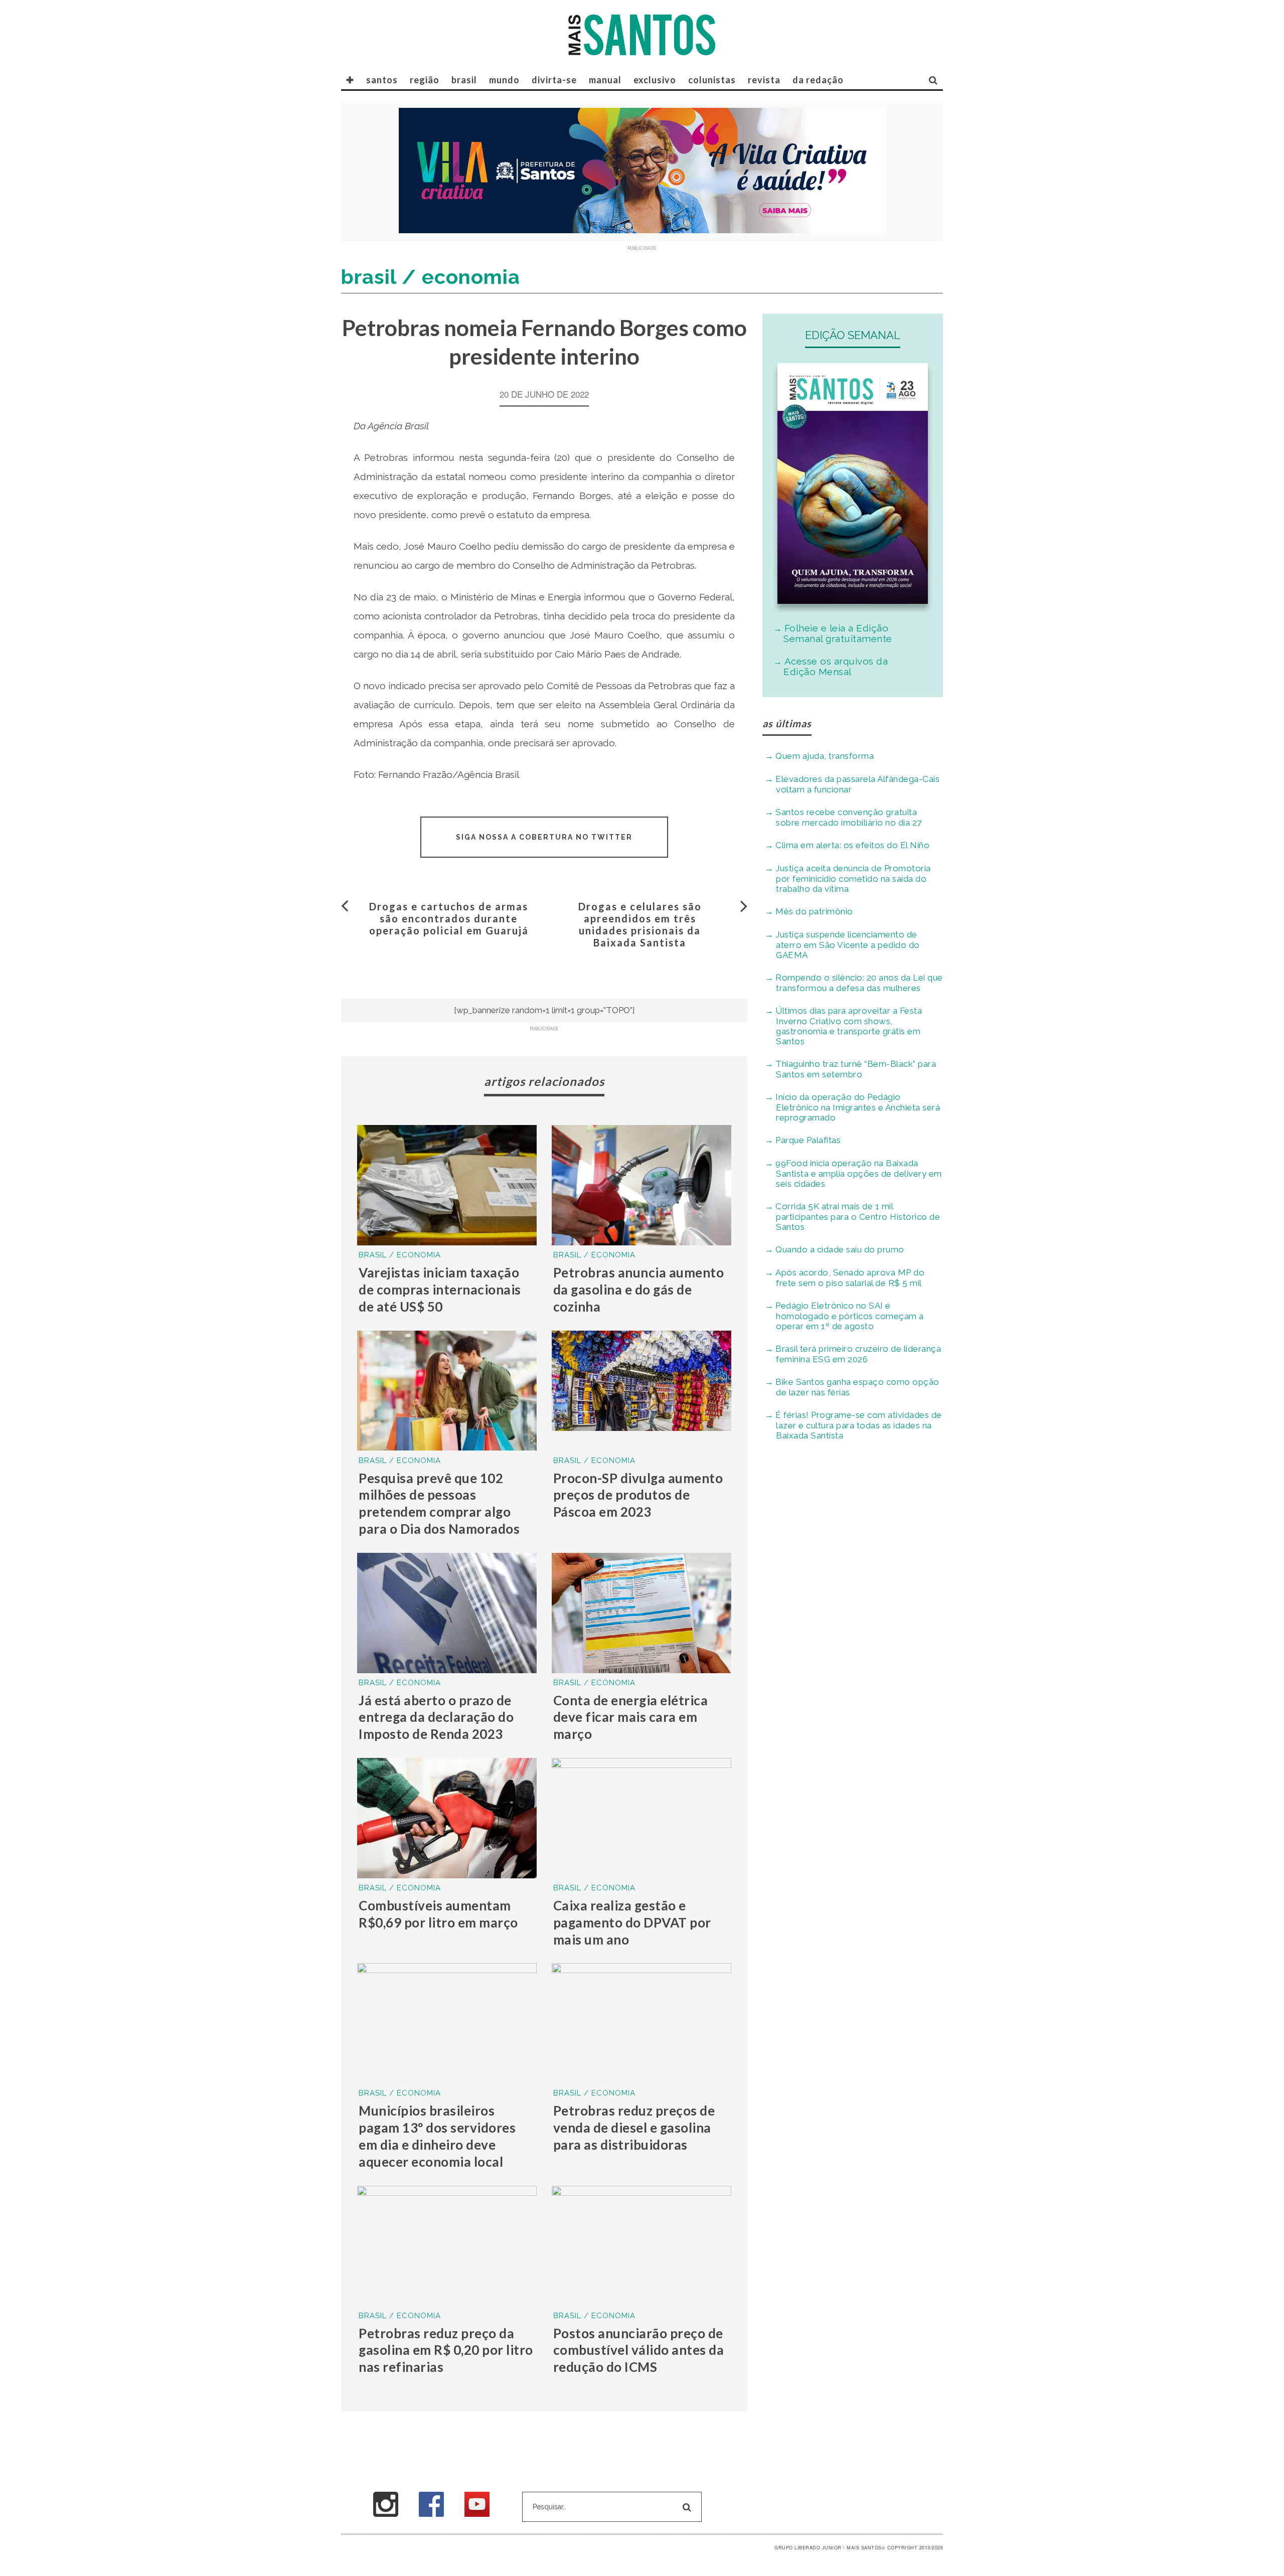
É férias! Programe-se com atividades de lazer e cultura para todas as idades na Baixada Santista (859, 1425)
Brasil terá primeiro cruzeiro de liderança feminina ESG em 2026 (858, 1354)
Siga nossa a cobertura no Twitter (544, 837)
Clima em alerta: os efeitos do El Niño (852, 845)
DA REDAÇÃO (818, 80)
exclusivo (655, 80)
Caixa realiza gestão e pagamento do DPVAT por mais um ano (632, 1922)
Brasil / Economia (400, 1255)
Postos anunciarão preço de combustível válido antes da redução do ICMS (639, 2350)
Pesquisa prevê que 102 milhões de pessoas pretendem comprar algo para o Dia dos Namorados (439, 1503)
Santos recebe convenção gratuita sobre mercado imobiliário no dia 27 (849, 817)
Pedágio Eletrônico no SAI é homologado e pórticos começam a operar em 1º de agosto (850, 1316)
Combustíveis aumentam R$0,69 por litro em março (438, 1914)
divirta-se (554, 80)
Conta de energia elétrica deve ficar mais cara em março (631, 1717)
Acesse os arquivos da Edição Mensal (836, 666)
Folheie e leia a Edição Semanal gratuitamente (838, 633)
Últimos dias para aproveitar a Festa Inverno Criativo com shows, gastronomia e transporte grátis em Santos (849, 1026)
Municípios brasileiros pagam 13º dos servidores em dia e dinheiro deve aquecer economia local (437, 2136)
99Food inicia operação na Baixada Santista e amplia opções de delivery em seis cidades (859, 1173)
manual (605, 80)
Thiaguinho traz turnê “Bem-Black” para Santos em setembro (856, 1069)
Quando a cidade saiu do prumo (840, 1249)
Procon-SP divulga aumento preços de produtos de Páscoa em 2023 (638, 1495)
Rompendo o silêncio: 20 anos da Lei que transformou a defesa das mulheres (859, 983)
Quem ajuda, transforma (825, 756)
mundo (504, 80)
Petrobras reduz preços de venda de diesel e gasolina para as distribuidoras (634, 2128)
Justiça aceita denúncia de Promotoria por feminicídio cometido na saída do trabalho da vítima (853, 878)
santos (382, 80)
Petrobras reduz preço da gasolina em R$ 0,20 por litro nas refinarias (446, 2350)
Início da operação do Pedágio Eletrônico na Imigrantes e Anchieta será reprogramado (858, 1107)
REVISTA (764, 80)
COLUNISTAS (712, 80)
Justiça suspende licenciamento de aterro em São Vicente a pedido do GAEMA (848, 945)
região (425, 80)
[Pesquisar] (933, 80)
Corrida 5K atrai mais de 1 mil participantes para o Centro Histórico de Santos (858, 1217)
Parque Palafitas (808, 1140)
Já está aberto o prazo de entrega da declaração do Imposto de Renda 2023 (436, 1717)
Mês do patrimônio (814, 911)
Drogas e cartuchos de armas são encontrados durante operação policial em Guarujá (449, 918)
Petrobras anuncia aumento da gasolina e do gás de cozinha (639, 1290)
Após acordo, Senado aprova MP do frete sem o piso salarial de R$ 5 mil (850, 1278)
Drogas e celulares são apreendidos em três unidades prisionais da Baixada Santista (640, 924)
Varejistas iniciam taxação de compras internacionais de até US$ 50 (440, 1290)
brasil (464, 80)
